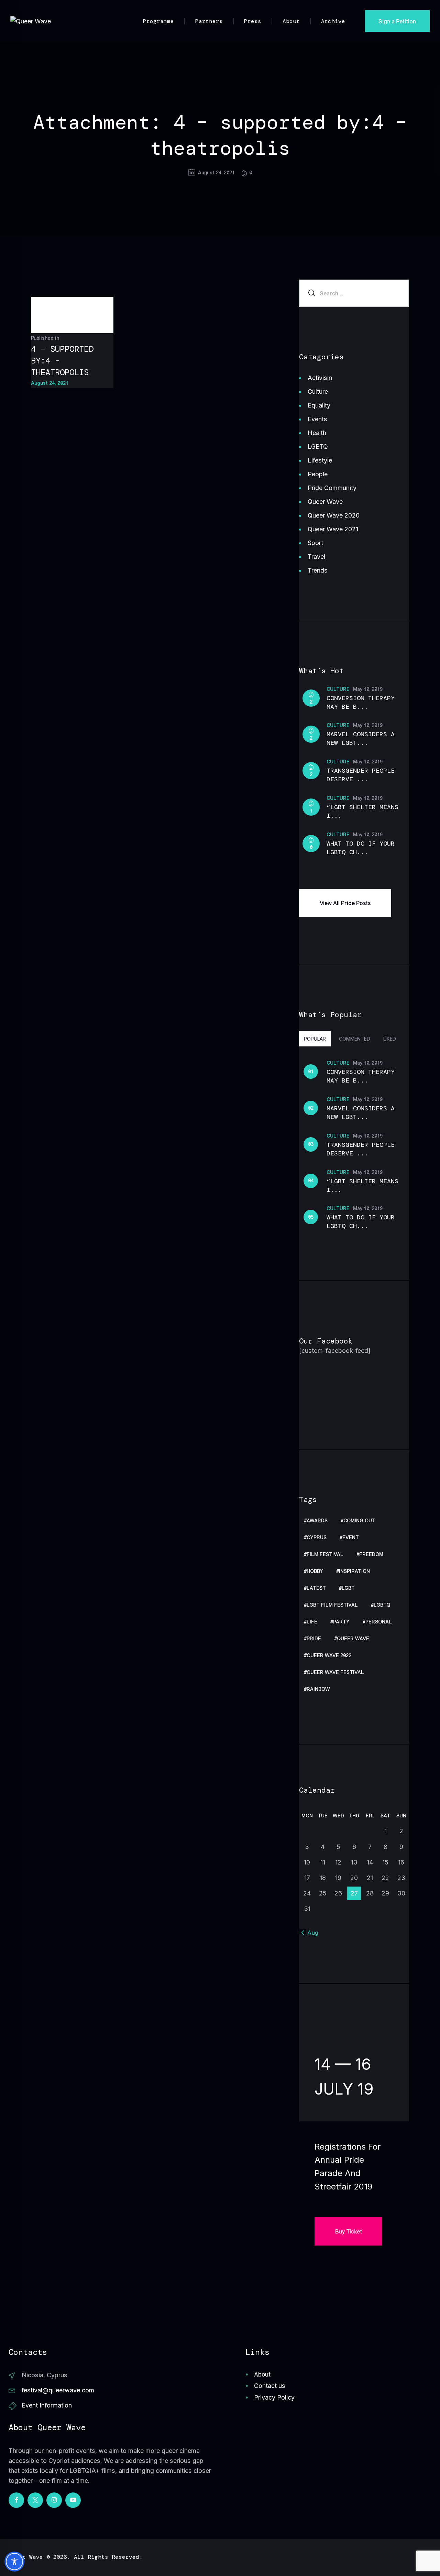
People (318, 474)
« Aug (310, 1933)
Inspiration (354, 1571)
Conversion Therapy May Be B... (361, 702)
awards (317, 1521)
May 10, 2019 (368, 689)
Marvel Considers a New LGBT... (361, 738)
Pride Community (332, 488)
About (262, 2374)
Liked (390, 1039)
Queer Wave (325, 502)
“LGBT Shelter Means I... (362, 811)
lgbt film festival (332, 1605)
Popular (315, 1039)
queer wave (353, 1639)
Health (317, 433)
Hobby (315, 1571)
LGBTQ (318, 447)
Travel (316, 557)
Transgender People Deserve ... (361, 775)
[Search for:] (354, 293)
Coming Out (359, 1521)
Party (341, 1622)
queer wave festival (335, 1672)
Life (312, 1622)
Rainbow (318, 1689)
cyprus (317, 1538)
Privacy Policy (274, 2397)
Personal (379, 1622)
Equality (319, 405)
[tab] (315, 1038)
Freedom (371, 1555)
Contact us (270, 2386)
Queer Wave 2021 (333, 529)
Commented (355, 1039)
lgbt (348, 1588)
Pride (314, 1639)
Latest (316, 1588)
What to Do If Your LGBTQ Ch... (361, 848)
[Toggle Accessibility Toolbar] (14, 2562)
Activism (320, 378)
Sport (315, 543)
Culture (318, 392)
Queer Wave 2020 (334, 515)
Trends (318, 570)
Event (351, 1538)
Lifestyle (320, 460)
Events (317, 419)
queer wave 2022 (329, 1656)
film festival (325, 1555)
